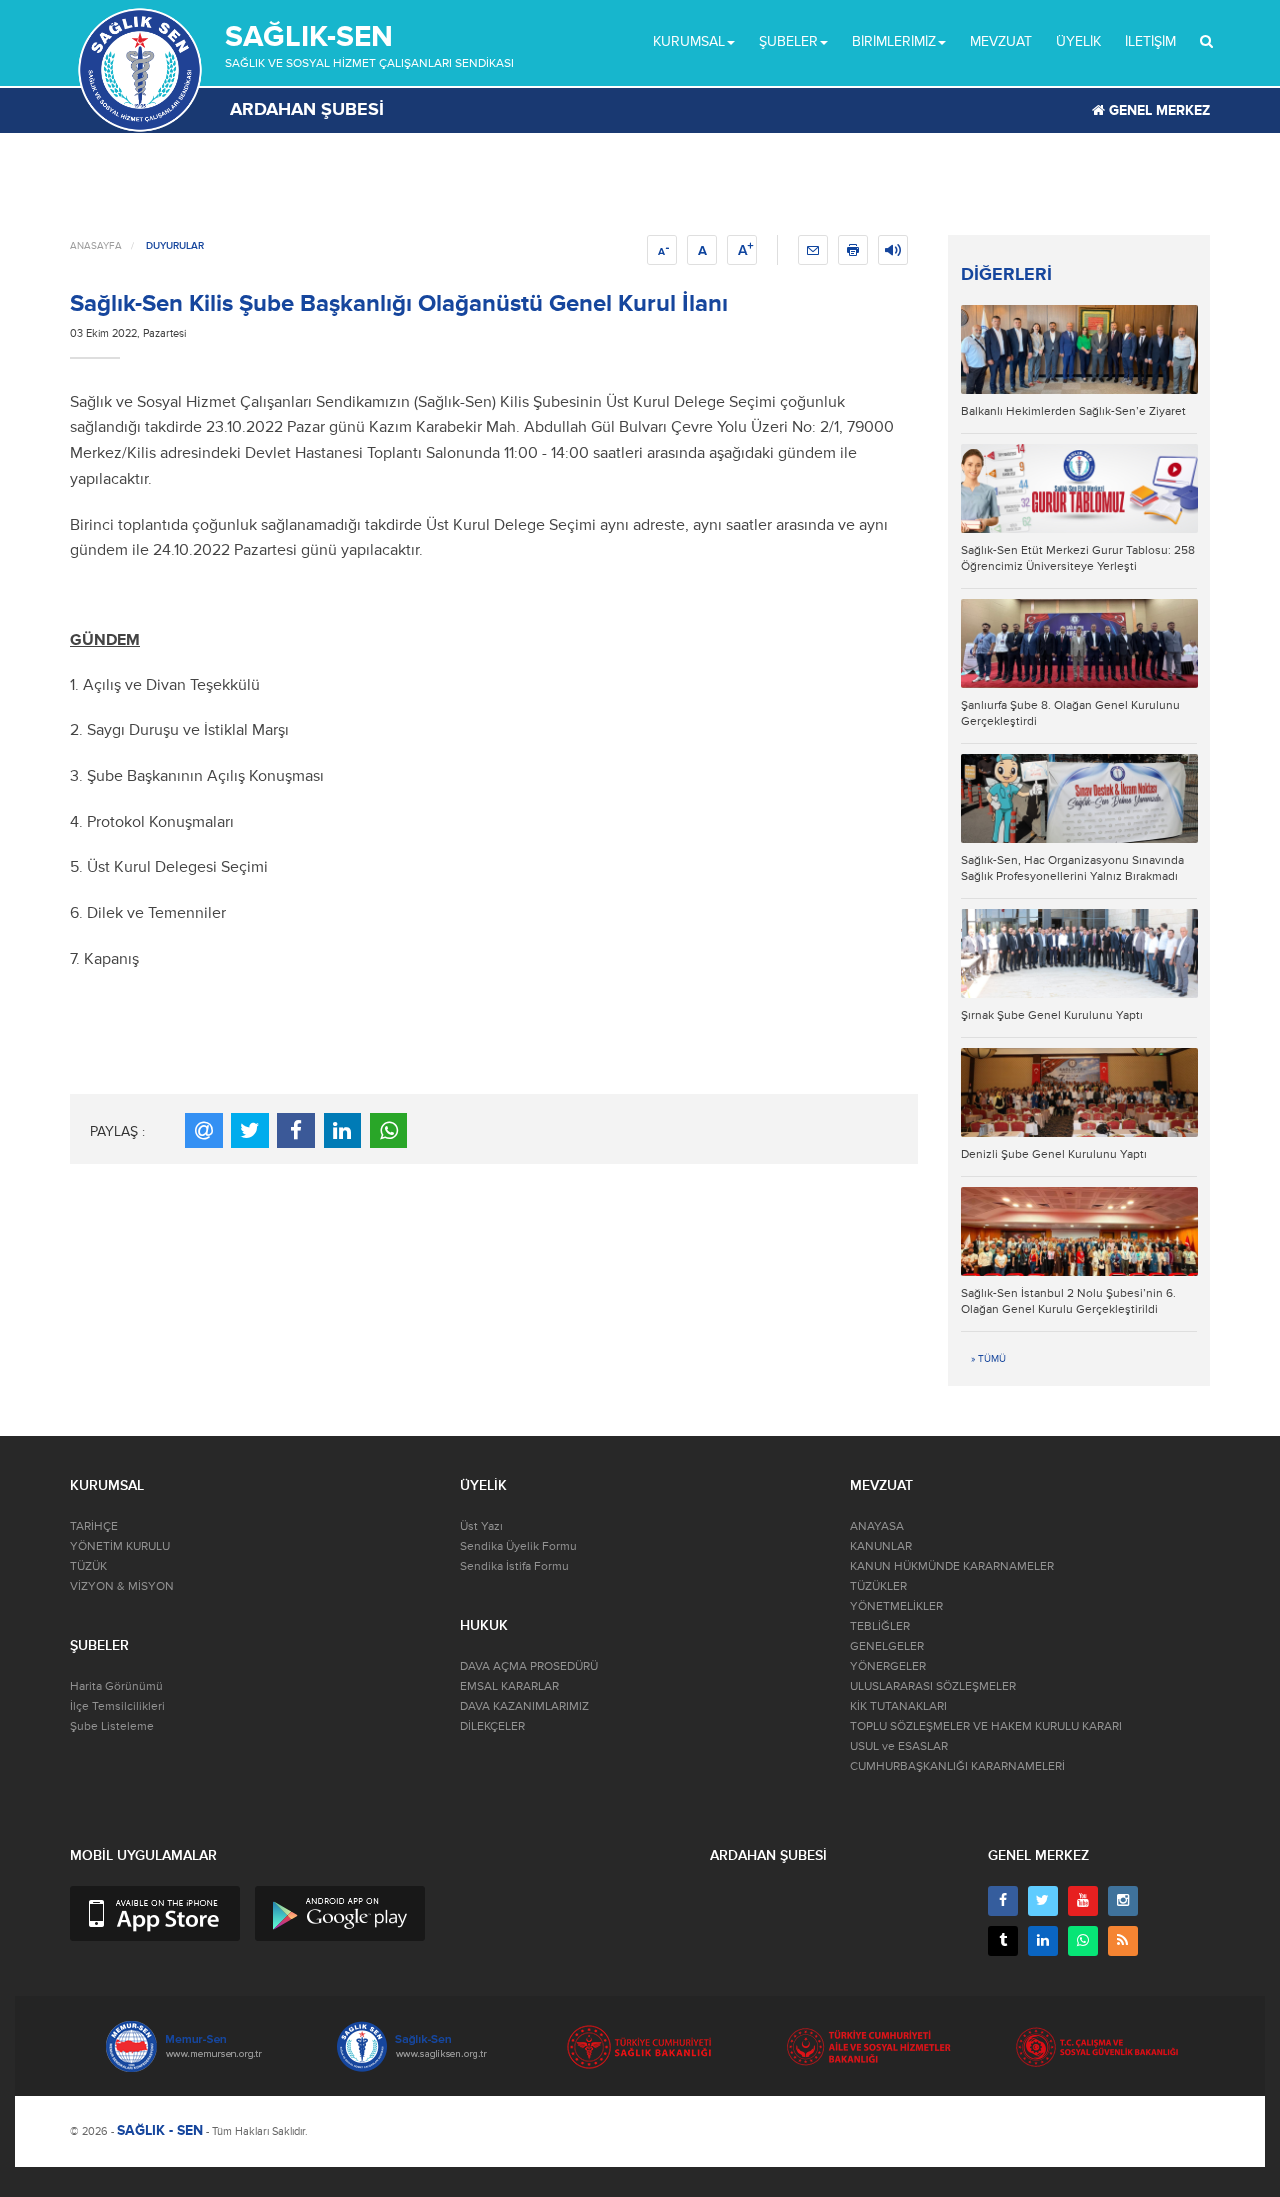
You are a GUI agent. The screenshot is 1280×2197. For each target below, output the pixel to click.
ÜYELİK (1078, 41)
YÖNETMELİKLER (896, 1606)
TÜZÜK (88, 1566)
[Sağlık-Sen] (140, 70)
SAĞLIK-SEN (309, 36)
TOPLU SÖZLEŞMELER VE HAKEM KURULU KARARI (986, 1726)
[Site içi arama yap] (1206, 42)
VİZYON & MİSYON (122, 1586)
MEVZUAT (1001, 41)
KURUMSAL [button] (689, 41)
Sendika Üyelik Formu (518, 1546)
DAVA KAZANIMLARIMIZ (524, 1706)
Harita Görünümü (116, 1686)
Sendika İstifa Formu (514, 1566)
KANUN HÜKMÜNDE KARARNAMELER (952, 1566)
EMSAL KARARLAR (509, 1686)
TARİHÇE (94, 1526)
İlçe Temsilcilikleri (117, 1706)
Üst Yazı (481, 1526)
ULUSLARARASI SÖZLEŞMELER (933, 1686)
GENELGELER (887, 1646)
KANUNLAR (881, 1546)
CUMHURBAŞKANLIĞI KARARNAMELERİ (957, 1766)
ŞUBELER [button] (788, 41)
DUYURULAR (175, 246)
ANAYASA (877, 1526)
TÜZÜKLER (878, 1586)
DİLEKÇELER (492, 1726)
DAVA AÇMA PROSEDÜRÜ (529, 1666)
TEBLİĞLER (880, 1626)
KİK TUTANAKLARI (898, 1706)
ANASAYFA (96, 246)
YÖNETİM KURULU (120, 1546)
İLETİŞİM (1150, 41)
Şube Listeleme (112, 1726)
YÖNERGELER (888, 1666)
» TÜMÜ (988, 1359)
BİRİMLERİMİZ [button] (894, 41)
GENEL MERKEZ (1157, 110)
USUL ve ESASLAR (899, 1746)
